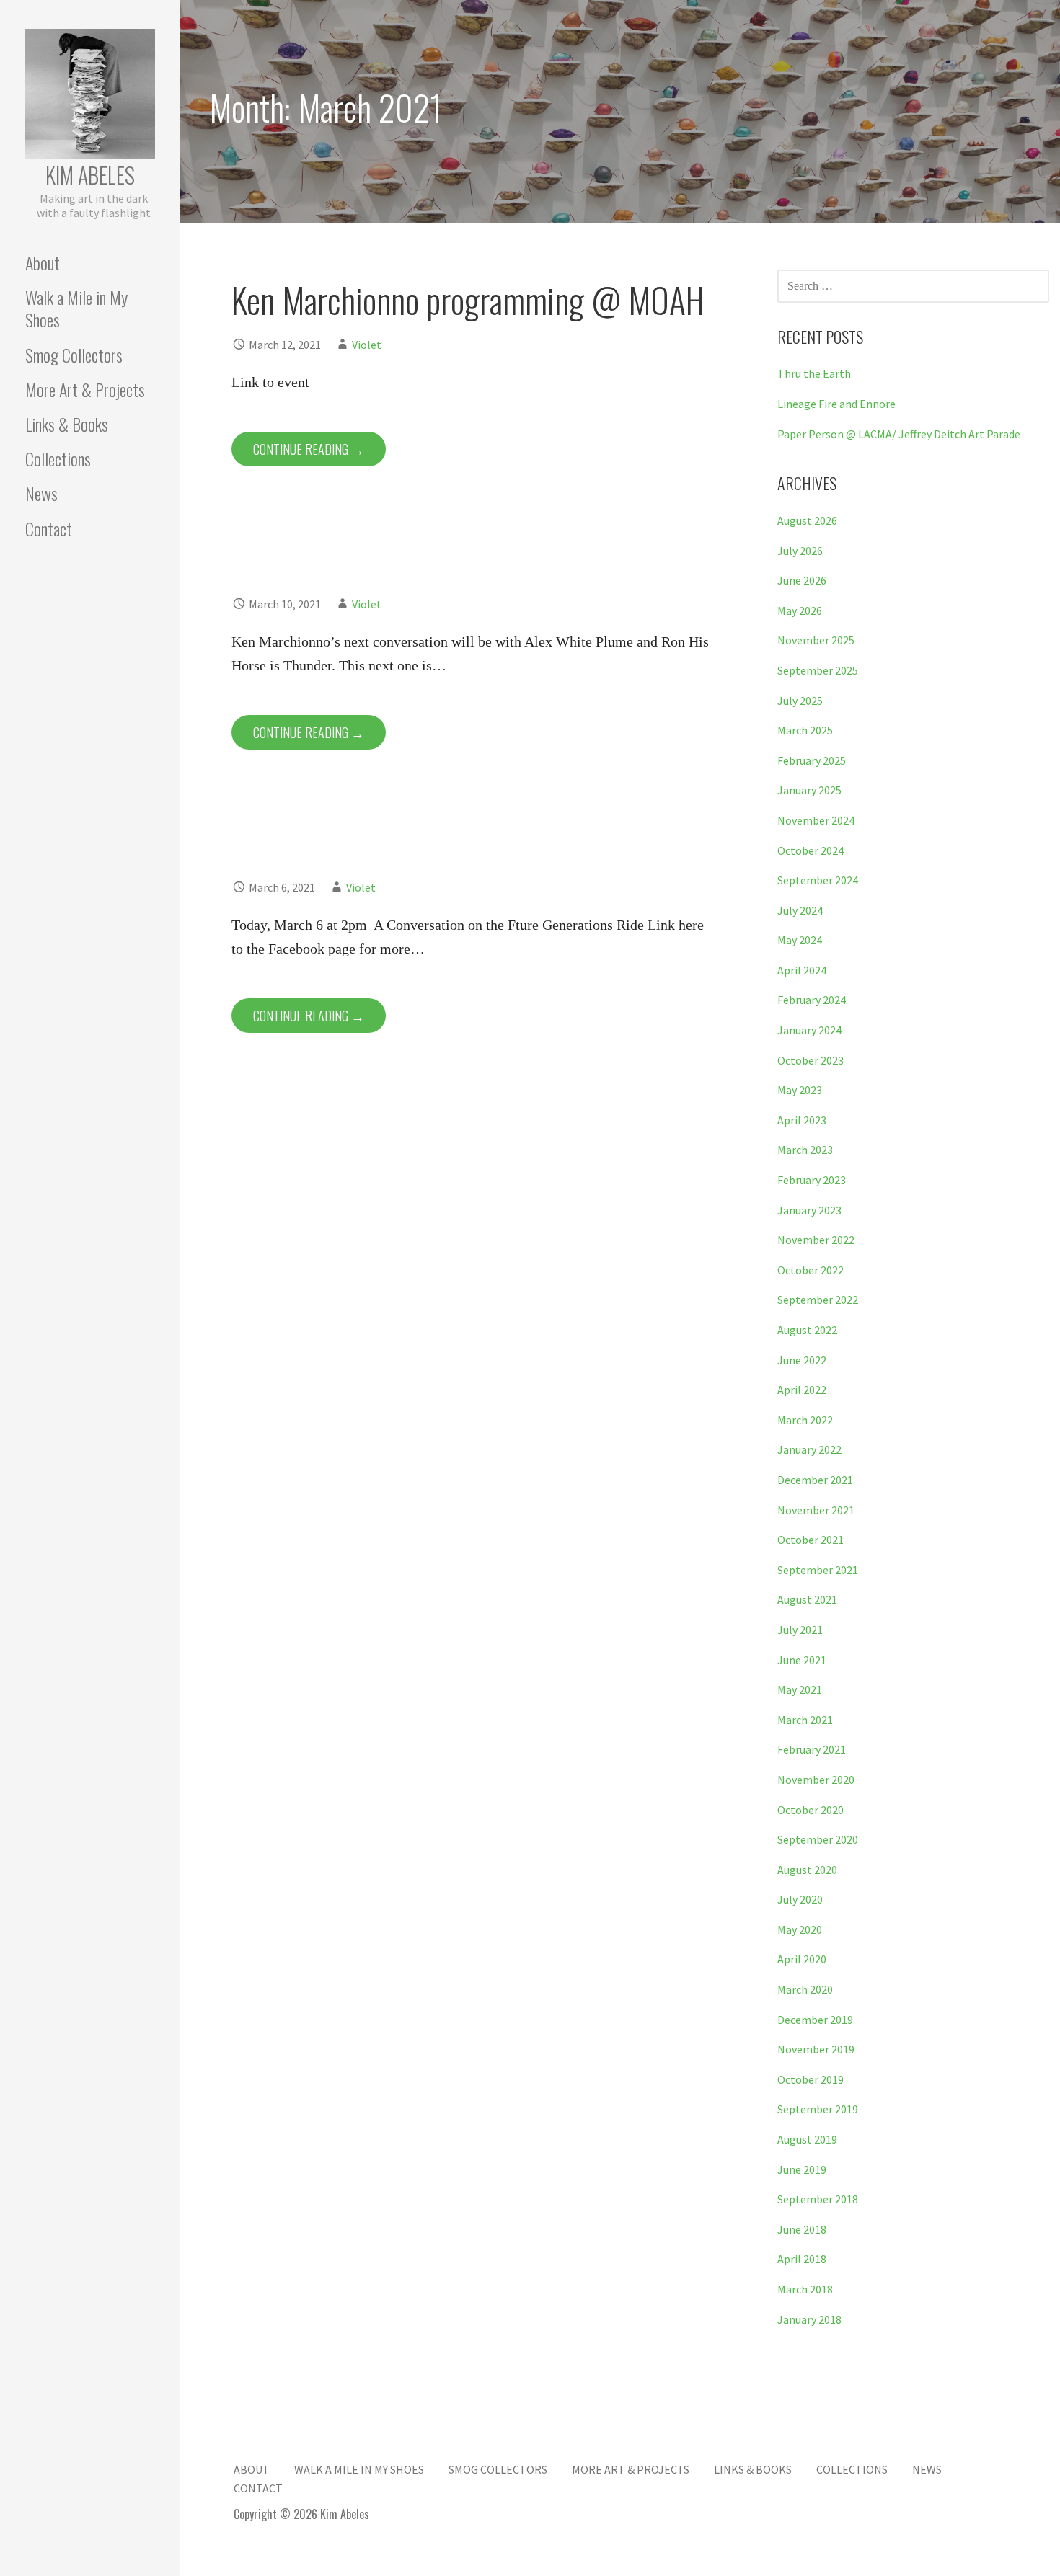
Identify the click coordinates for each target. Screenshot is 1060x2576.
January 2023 (809, 1210)
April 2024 (802, 970)
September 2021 (818, 1570)
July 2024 (800, 910)
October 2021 (811, 1540)
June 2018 (802, 2229)
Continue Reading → (309, 449)
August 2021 (807, 1599)
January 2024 (809, 1030)
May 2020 (800, 1929)
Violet (367, 345)
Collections (58, 458)
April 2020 (802, 1959)
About (43, 262)
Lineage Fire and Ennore (836, 404)
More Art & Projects (85, 389)
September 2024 (818, 880)
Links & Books (67, 424)
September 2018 (818, 2199)
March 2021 (805, 1720)
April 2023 (802, 1120)
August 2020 (807, 1870)
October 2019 (811, 2079)
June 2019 (802, 2169)
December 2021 (815, 1480)
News (41, 493)
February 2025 (812, 760)
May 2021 (800, 1689)
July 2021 (800, 1630)
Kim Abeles (90, 175)
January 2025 (809, 790)
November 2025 (816, 640)
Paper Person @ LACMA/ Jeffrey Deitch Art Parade (899, 434)
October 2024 (811, 850)
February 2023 (812, 1180)
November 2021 (816, 1510)
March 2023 (805, 1150)
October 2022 (811, 1270)
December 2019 (815, 2020)
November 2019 (816, 2049)
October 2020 (811, 1810)
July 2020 (800, 1899)
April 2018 (802, 2259)
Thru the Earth (814, 373)
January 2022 (809, 1449)
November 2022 (816, 1240)
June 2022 (802, 1360)
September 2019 (818, 2109)
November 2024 (816, 820)
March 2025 (805, 730)
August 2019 (807, 2139)
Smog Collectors (74, 355)
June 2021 (802, 1660)
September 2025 (818, 670)
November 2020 (816, 1780)
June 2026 (802, 580)
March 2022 (805, 1420)
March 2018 (805, 2289)
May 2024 (800, 940)
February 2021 (812, 1749)
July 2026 (800, 551)
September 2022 (818, 1300)
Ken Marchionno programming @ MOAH (468, 299)
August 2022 (807, 1330)
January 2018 (809, 2319)
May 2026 (800, 610)
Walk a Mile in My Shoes (76, 308)
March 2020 (805, 1989)
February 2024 (812, 1000)
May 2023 (800, 1090)
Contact (49, 528)
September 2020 (818, 1839)
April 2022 (802, 1390)
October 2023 (811, 1060)
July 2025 (800, 701)
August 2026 (807, 520)
